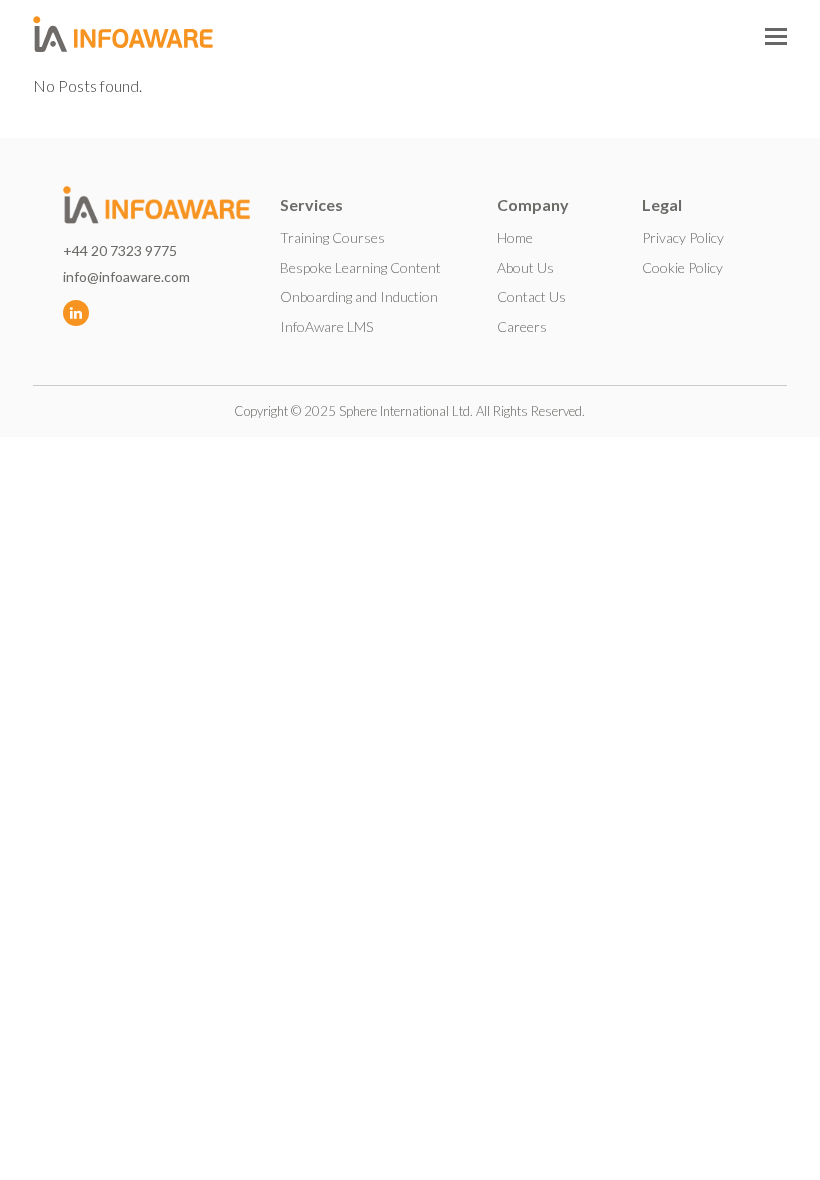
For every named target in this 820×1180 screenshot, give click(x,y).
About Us (525, 267)
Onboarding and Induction (359, 296)
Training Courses (332, 237)
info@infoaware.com (126, 276)
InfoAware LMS (326, 326)
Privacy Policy (683, 237)
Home (515, 237)
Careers (522, 326)
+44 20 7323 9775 (120, 250)
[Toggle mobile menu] (776, 36)
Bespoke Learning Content (360, 267)
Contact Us (531, 296)
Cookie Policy (682, 267)
